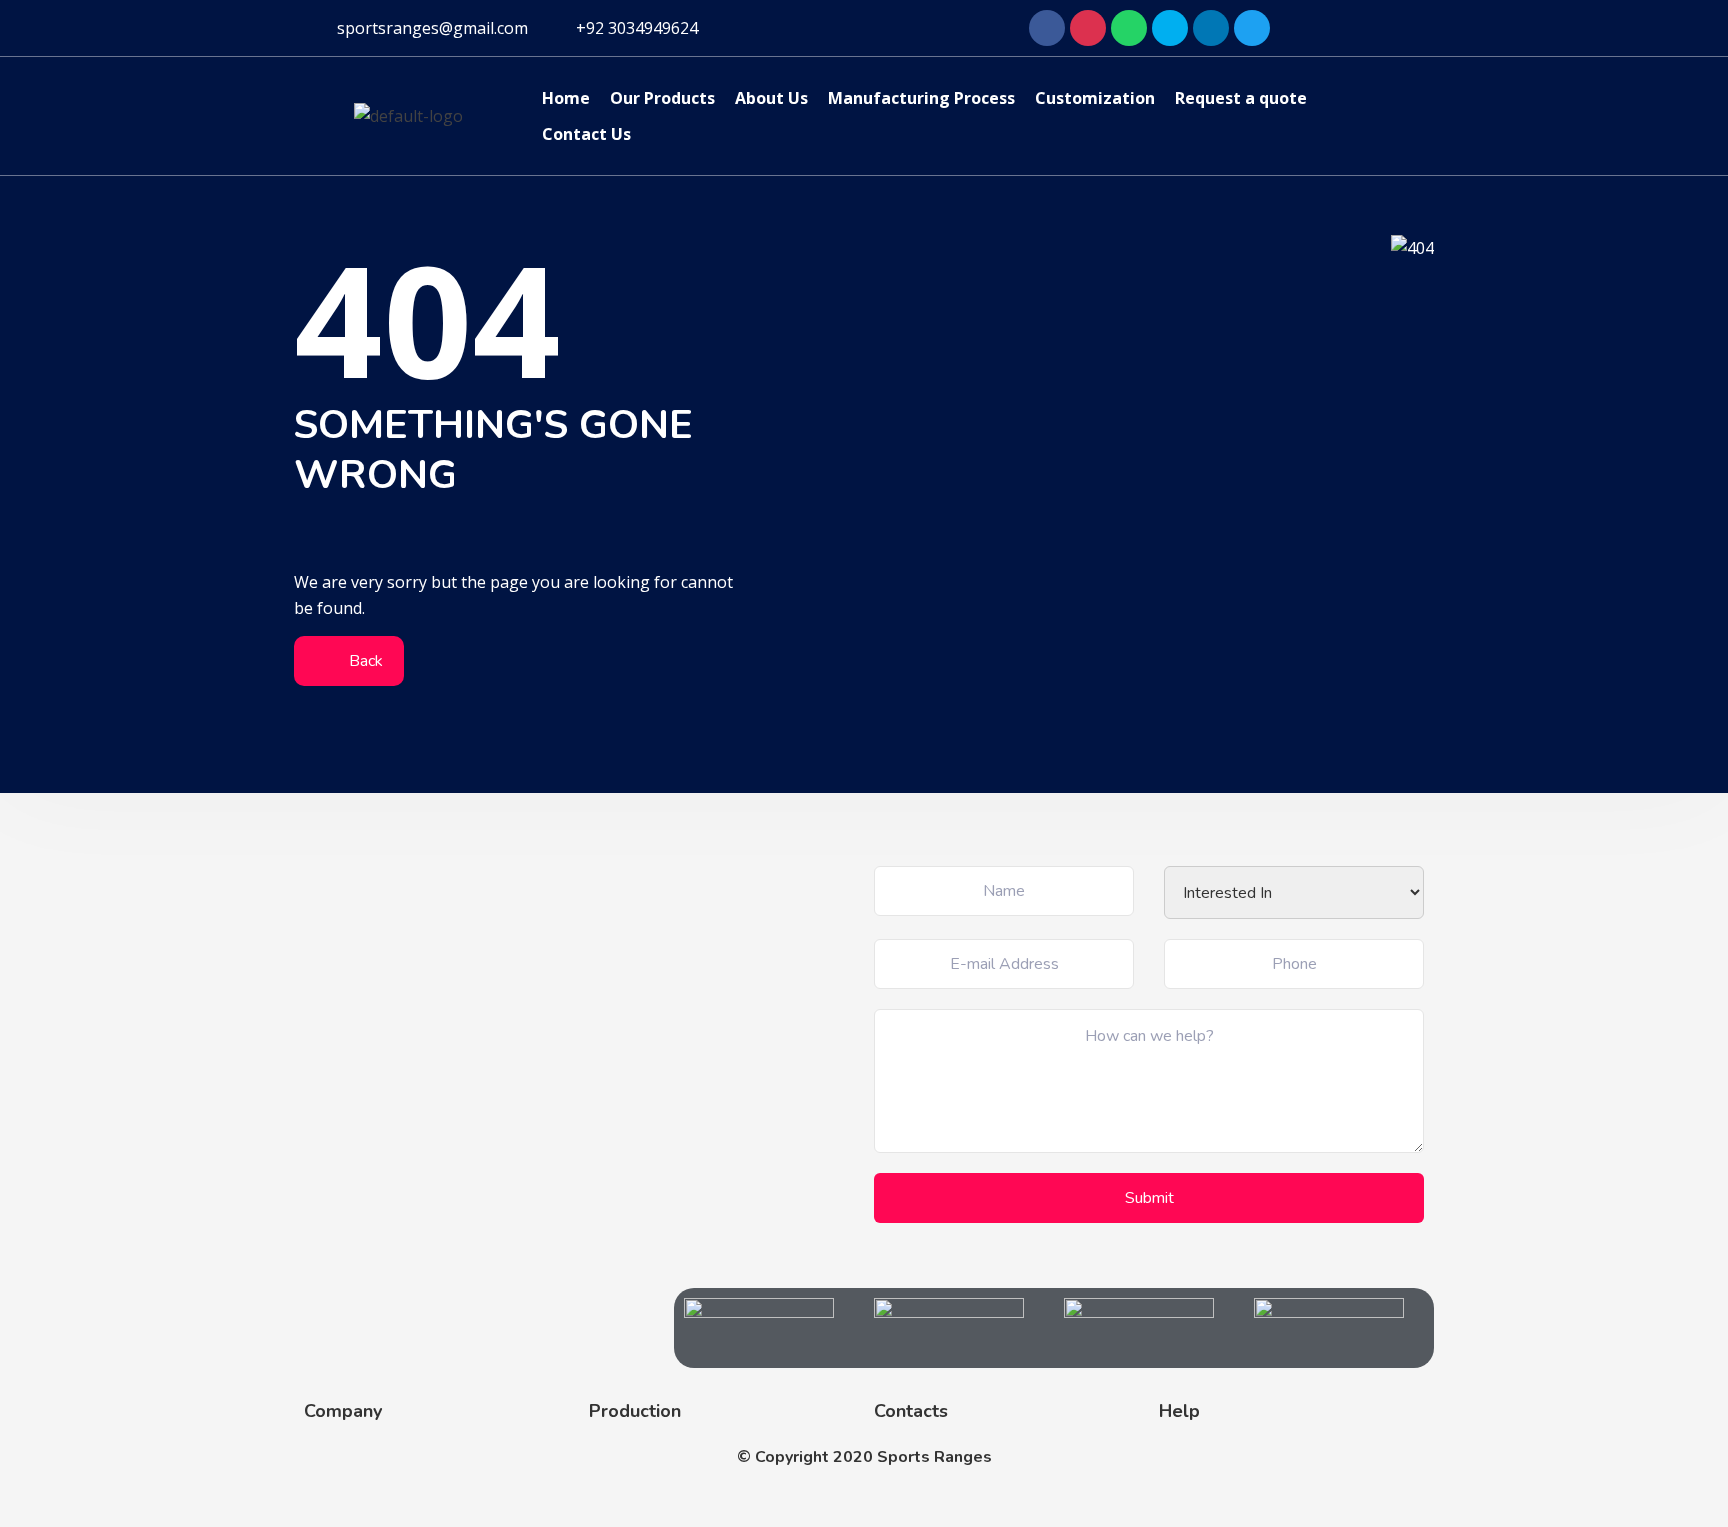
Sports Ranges (934, 1457)
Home (566, 98)
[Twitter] (1252, 28)
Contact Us (586, 134)
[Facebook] (1047, 28)
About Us (771, 98)
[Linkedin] (1211, 28)
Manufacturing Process (921, 98)
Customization (1095, 98)
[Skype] (1170, 28)
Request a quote (1241, 98)
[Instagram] (1088, 28)
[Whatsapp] (1129, 28)
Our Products (662, 98)
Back (364, 661)
